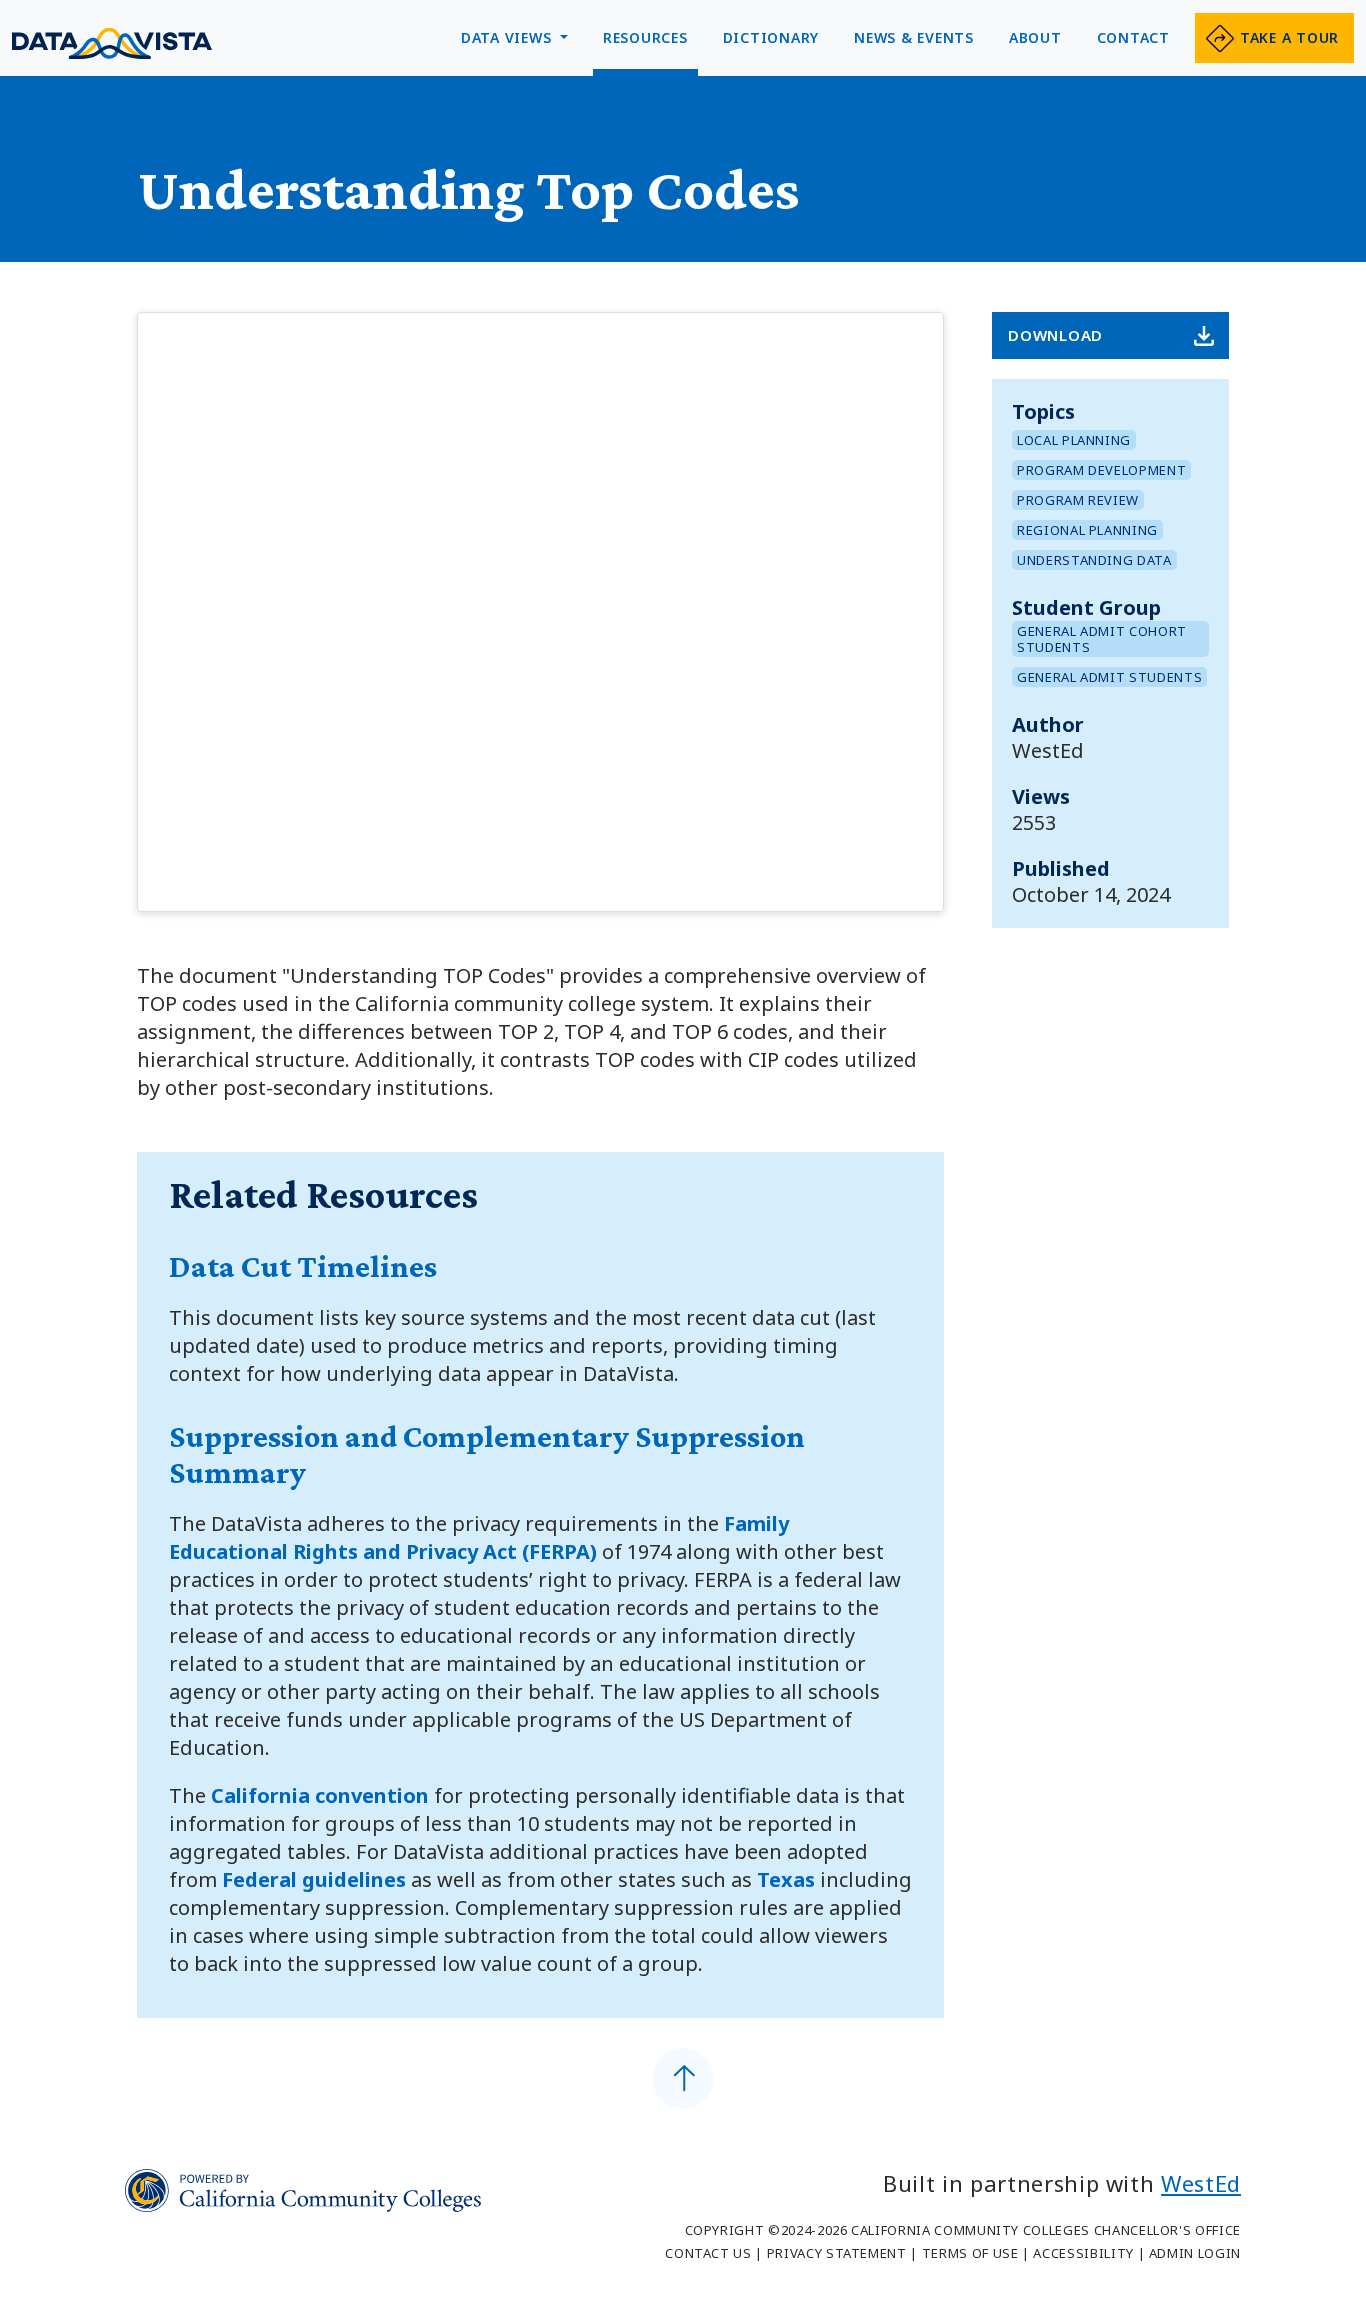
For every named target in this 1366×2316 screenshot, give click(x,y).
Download (1055, 335)
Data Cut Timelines (303, 1266)
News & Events (914, 37)
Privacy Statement (837, 2253)
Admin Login (1195, 2253)
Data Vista (112, 43)
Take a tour (1289, 37)
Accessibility (1083, 2253)
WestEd (1201, 2183)
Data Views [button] (508, 37)
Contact (1133, 37)
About (1035, 37)
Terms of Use (970, 2253)
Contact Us (708, 2253)
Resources (645, 37)
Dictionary (771, 37)
